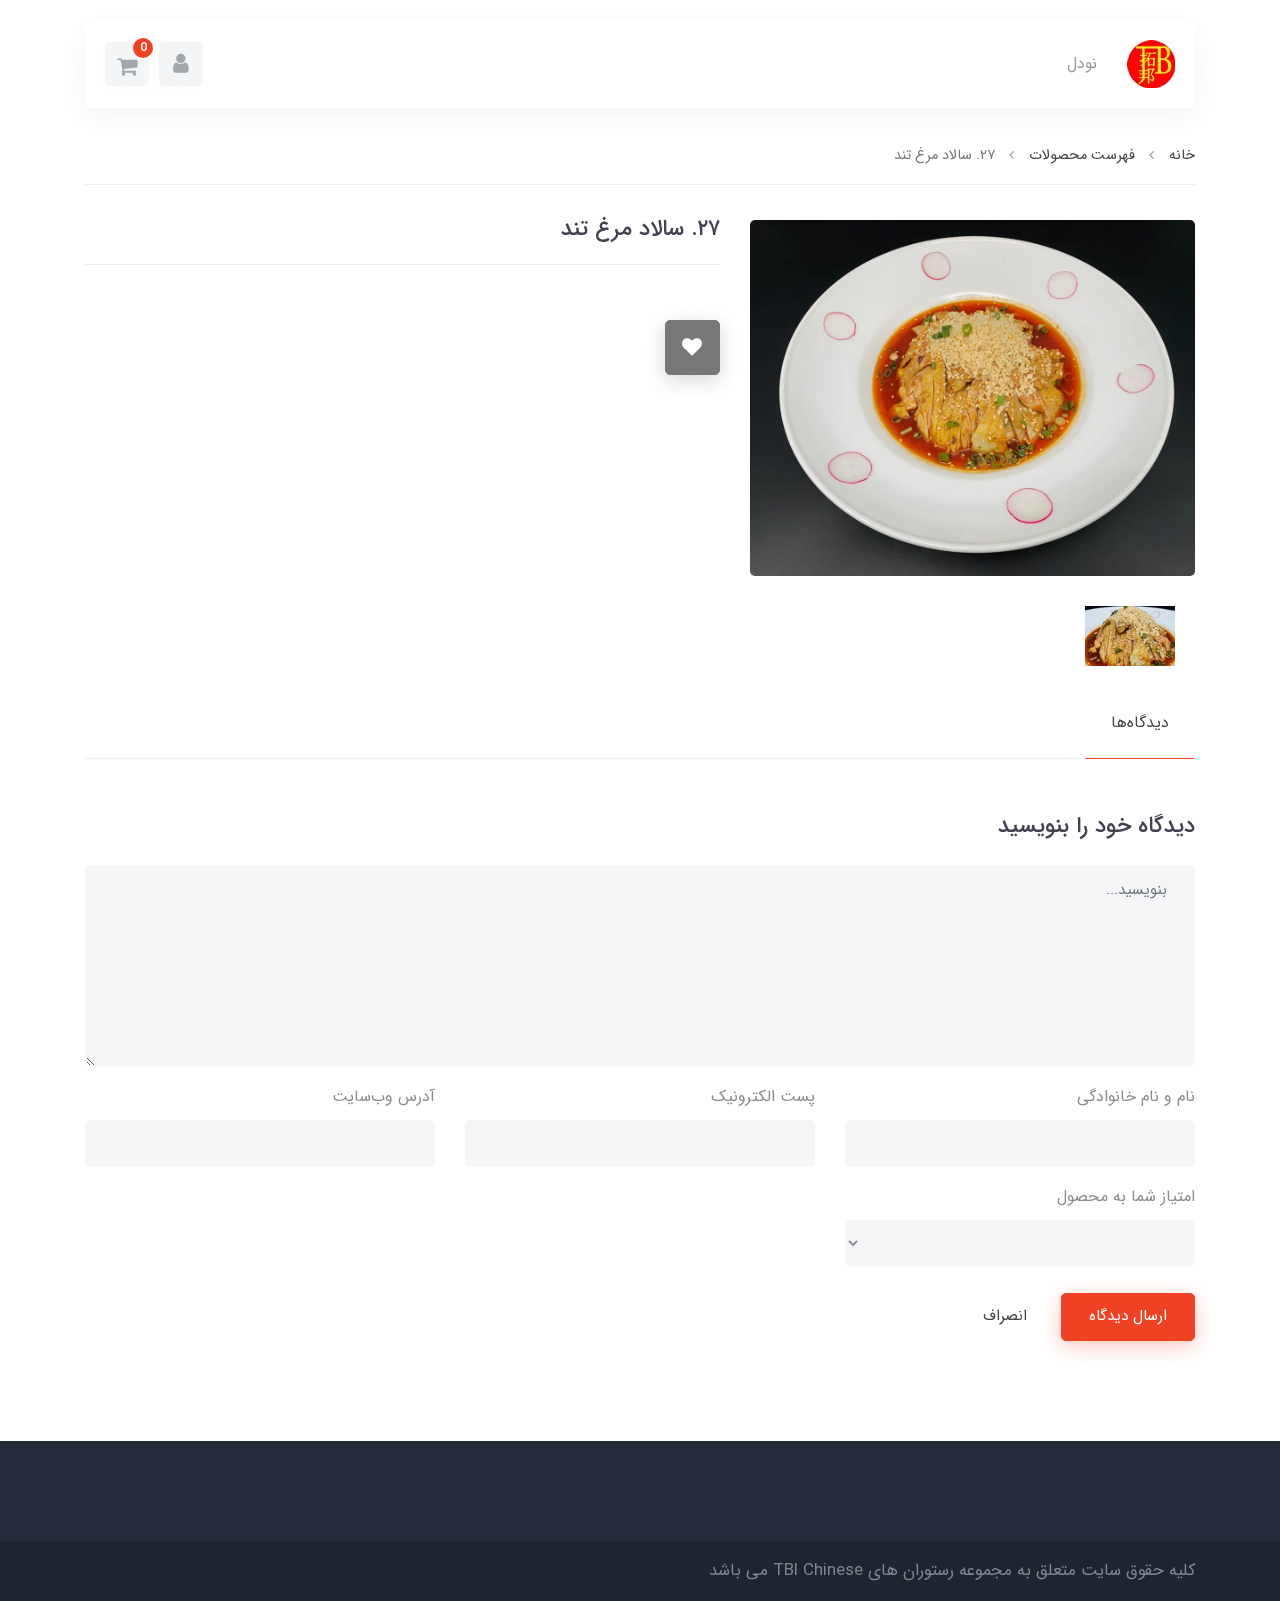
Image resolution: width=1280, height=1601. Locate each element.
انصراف (1005, 1316)
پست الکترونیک (763, 1096)
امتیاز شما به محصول (1126, 1196)
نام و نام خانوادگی (1136, 1096)
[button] (181, 64)
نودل (1082, 63)
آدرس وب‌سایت (383, 1096)
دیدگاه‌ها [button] (1140, 722)
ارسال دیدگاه (1128, 1316)
